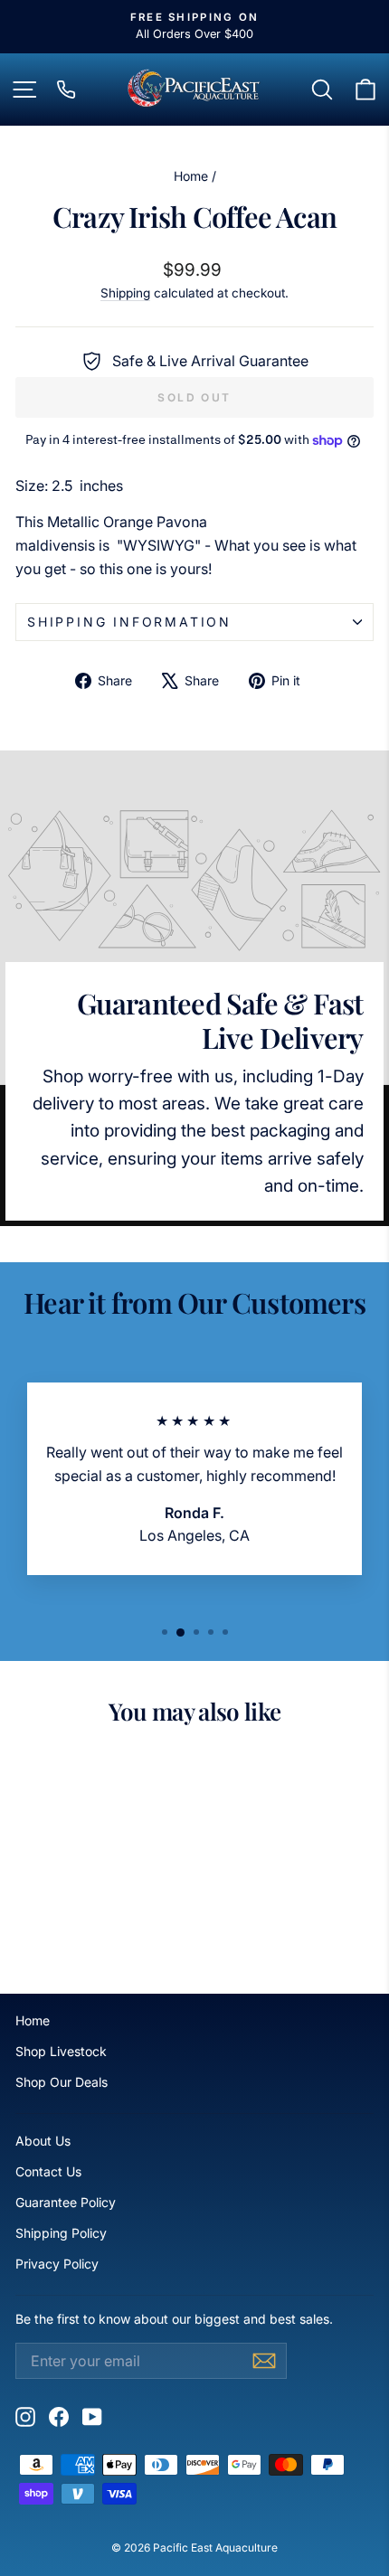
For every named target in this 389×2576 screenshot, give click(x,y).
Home (191, 176)
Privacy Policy (57, 2264)
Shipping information (129, 622)
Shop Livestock (61, 2051)
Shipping (125, 293)
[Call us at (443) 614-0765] (66, 90)
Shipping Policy (61, 2233)
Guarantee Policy (66, 2202)
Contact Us (48, 2171)
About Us (43, 2141)
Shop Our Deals (62, 2082)
